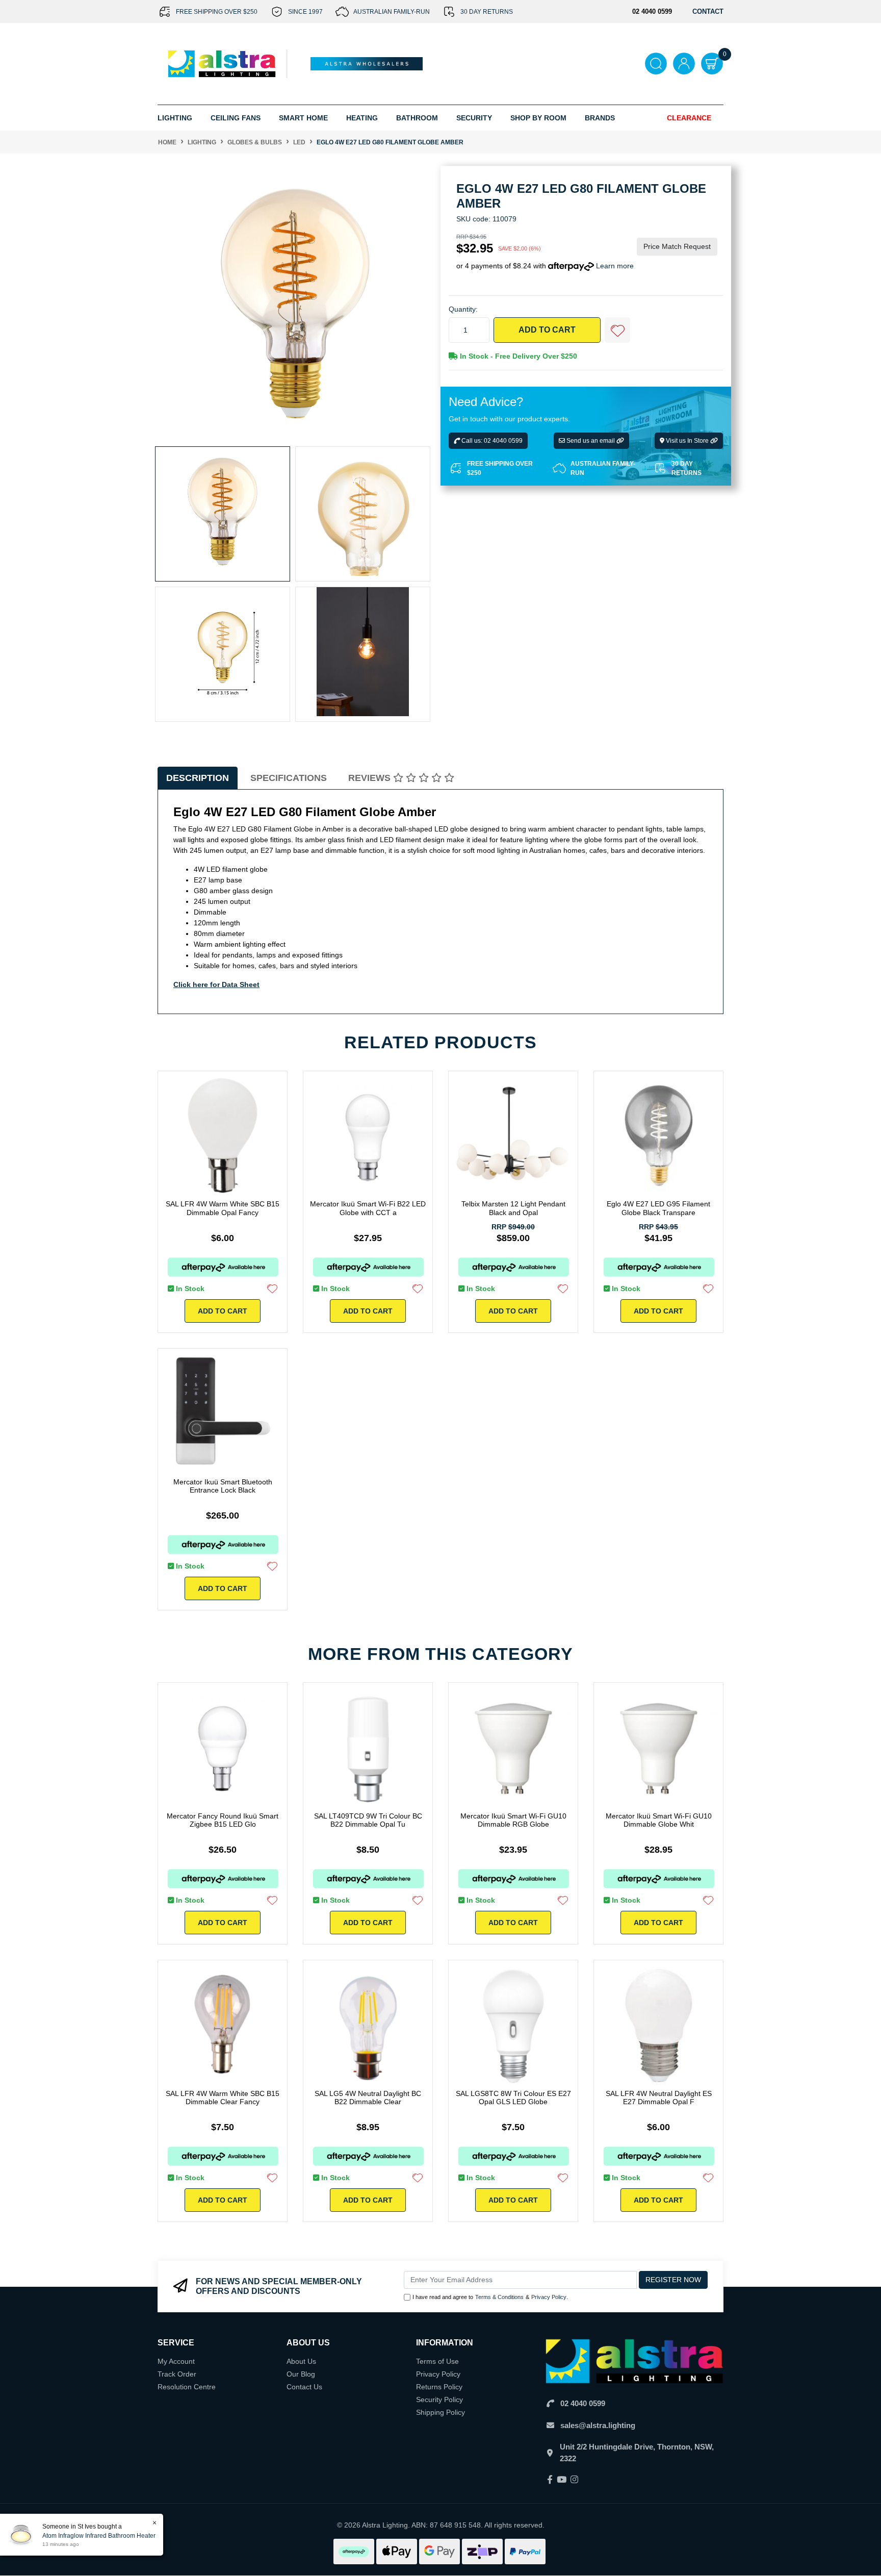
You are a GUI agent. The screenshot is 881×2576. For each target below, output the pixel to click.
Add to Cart (547, 330)
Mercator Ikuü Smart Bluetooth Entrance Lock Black (223, 1486)
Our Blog (301, 2374)
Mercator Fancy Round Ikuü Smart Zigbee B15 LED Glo (223, 1820)
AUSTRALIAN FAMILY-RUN (392, 12)
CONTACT (708, 11)
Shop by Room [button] (538, 118)
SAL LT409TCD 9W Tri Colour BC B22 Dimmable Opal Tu (368, 1820)
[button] (617, 330)
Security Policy (439, 2400)
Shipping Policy (440, 2412)
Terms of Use (437, 2361)
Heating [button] (362, 118)
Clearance (689, 118)
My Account (176, 2361)
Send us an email (591, 441)
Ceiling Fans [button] (236, 118)
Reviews (371, 778)
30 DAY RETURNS (487, 12)
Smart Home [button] (303, 118)
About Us (301, 2361)
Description (198, 778)
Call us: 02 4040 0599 (491, 441)
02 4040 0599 (583, 2403)
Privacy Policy (549, 2297)
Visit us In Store (687, 441)
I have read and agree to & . (490, 2297)
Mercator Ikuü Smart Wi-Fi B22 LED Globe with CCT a (368, 1208)
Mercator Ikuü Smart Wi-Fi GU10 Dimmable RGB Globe (513, 1820)
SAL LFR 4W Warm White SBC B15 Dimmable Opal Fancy (223, 1208)
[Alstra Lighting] (223, 63)
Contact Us (304, 2387)
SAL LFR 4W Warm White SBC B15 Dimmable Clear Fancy (223, 2098)
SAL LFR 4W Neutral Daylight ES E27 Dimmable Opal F (659, 2098)
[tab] (198, 778)
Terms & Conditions (499, 2297)
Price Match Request (677, 246)
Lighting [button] (175, 118)
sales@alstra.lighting (598, 2425)
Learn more (615, 266)
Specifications (289, 778)
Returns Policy (439, 2387)
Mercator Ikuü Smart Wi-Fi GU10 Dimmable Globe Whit (659, 1820)
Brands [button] (600, 118)
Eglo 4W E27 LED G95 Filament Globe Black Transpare (658, 1208)
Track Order (177, 2374)
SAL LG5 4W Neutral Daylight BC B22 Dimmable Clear (368, 2098)
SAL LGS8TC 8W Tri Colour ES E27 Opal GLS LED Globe (513, 2098)
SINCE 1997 (305, 12)
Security (474, 118)
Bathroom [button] (417, 118)
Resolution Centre (187, 2387)
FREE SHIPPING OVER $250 (217, 12)
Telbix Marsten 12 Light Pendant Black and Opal (513, 1208)
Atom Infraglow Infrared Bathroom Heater (99, 2536)
